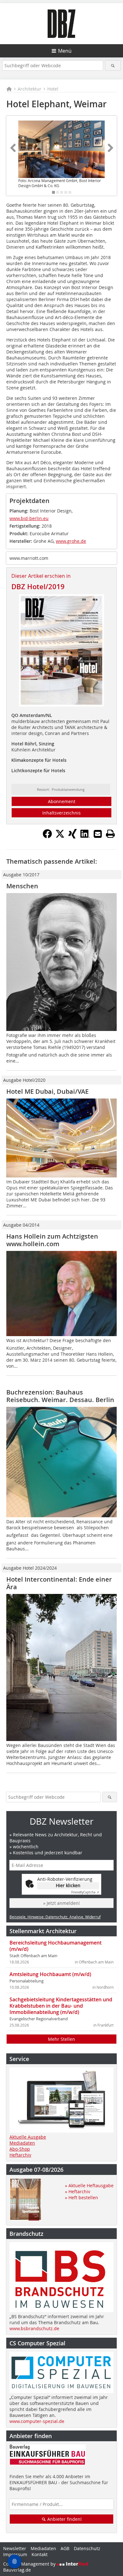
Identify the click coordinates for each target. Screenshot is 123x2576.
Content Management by (30, 2564)
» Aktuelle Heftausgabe (89, 2185)
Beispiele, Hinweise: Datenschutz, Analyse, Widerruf (55, 1917)
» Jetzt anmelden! (61, 1903)
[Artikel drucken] (110, 834)
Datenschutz (87, 2548)
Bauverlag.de (17, 2570)
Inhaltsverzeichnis (61, 813)
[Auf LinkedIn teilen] (85, 837)
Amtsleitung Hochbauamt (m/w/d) (50, 1974)
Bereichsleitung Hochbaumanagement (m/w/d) (56, 1946)
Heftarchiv (20, 2155)
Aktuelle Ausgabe (28, 2137)
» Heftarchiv (78, 2191)
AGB (65, 2548)
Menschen (22, 886)
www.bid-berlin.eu (29, 518)
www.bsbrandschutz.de (34, 2328)
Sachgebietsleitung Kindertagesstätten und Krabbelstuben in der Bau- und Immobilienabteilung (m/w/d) (61, 2006)
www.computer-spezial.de (37, 2421)
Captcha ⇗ (85, 1892)
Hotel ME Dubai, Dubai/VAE (47, 1091)
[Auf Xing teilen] (73, 837)
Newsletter (15, 2548)
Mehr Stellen (61, 2039)
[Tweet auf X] (60, 837)
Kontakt (40, 2554)
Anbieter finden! (64, 2519)
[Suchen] (113, 65)
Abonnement (62, 801)
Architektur (29, 89)
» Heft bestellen (82, 2197)
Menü (65, 51)
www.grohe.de (71, 541)
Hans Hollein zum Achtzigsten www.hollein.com (52, 1240)
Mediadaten (22, 2143)
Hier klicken (68, 1885)
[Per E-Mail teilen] (98, 834)
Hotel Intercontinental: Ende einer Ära (59, 1583)
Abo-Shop (20, 2149)
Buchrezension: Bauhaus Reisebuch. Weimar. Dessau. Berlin (60, 1396)
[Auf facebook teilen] (47, 837)
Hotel (53, 89)
